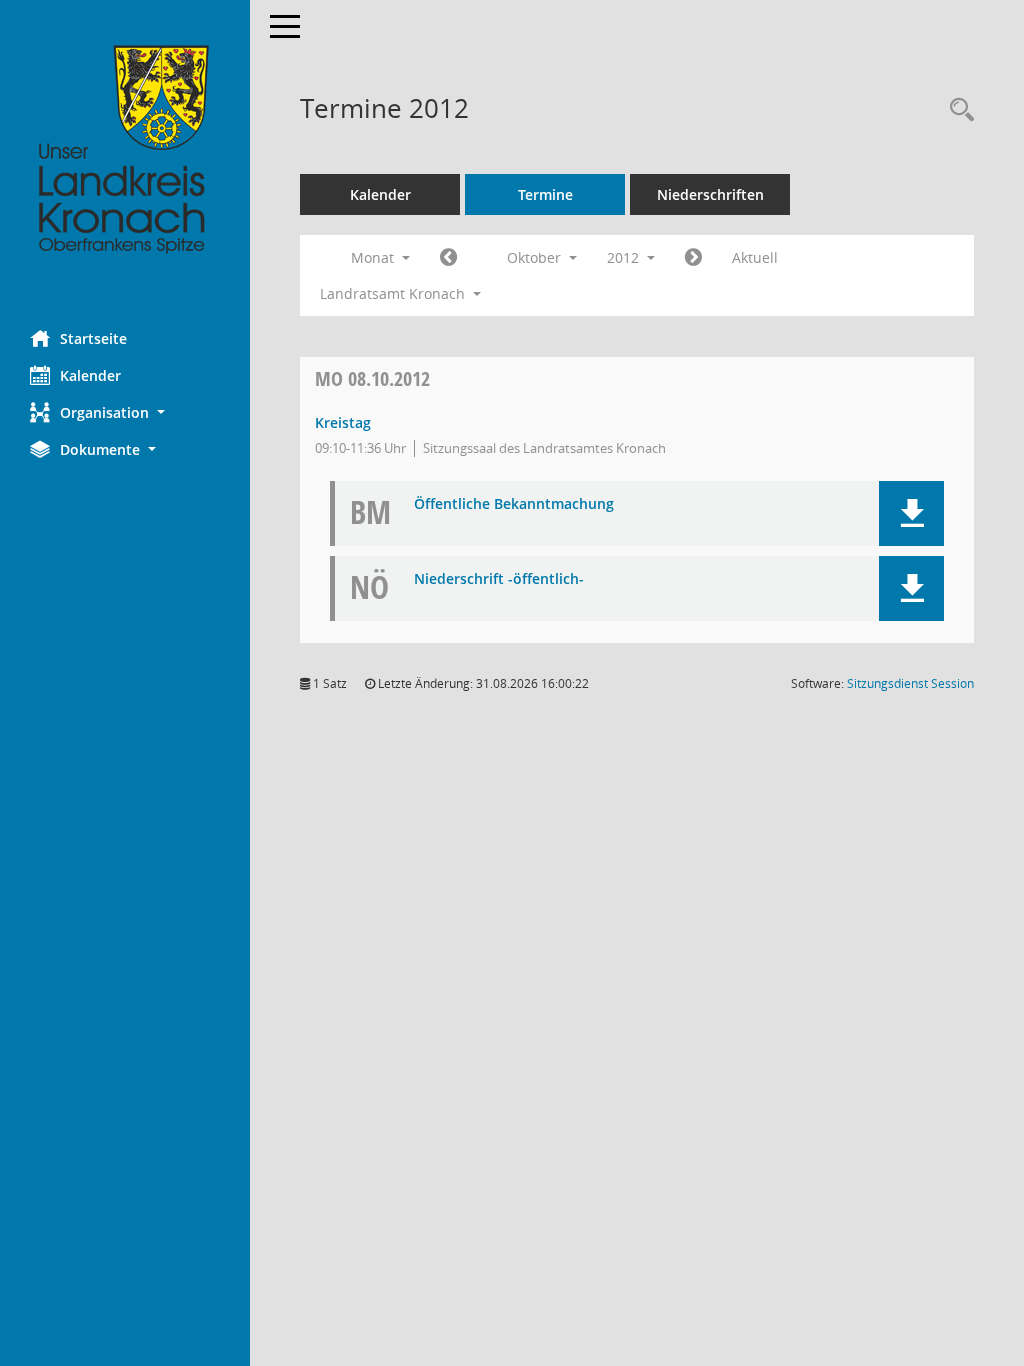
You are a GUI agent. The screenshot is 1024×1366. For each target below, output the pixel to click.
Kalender (90, 375)
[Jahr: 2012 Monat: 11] (693, 258)
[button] (125, 412)
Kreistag (343, 422)
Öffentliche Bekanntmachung (514, 504)
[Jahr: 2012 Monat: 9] (448, 258)
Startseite (93, 338)
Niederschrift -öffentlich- (499, 579)
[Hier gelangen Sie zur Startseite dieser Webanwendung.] (125, 150)
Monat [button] (374, 257)
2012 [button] (625, 257)
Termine (545, 194)
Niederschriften (710, 194)
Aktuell (755, 257)
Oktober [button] (536, 257)
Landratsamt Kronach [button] (394, 293)
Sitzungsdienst (910, 683)
